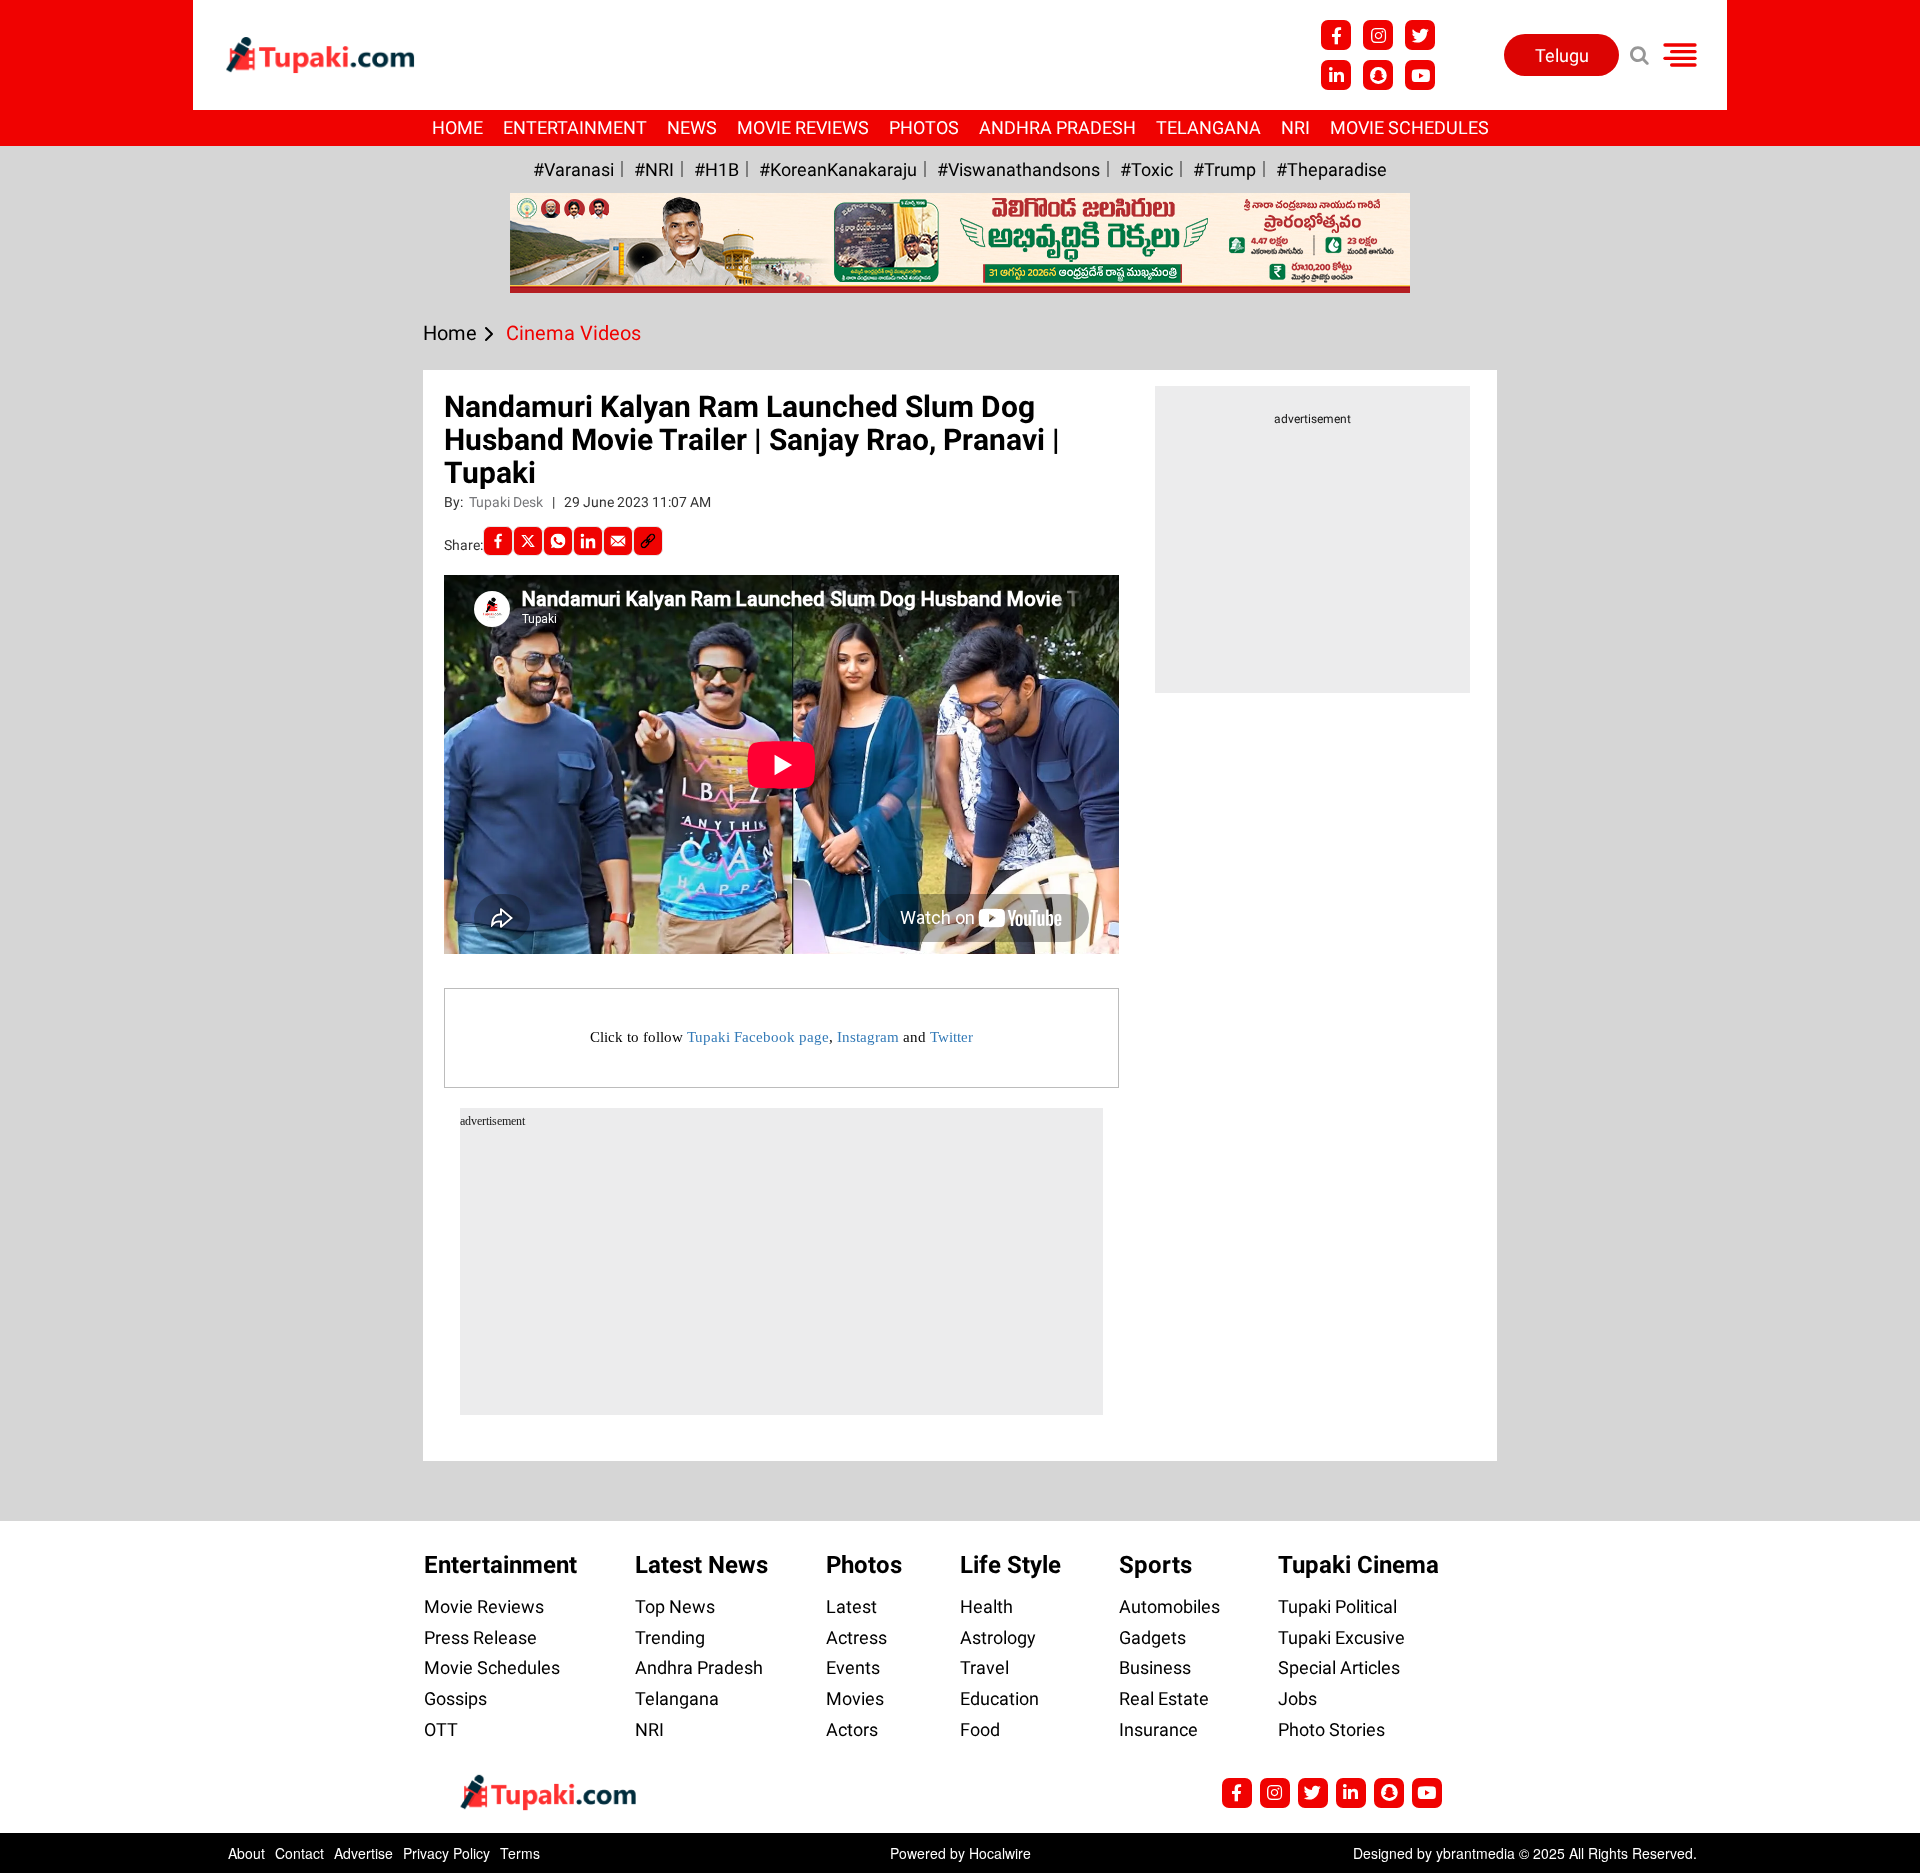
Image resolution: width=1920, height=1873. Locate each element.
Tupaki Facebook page (758, 1037)
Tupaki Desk (507, 502)
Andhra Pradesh (1057, 127)
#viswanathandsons (1018, 169)
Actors (852, 1729)
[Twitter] (528, 541)
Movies (855, 1698)
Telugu (1562, 55)
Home (457, 127)
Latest (851, 1606)
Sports (1155, 1565)
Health (986, 1606)
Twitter (951, 1037)
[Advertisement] (90, 675)
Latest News (701, 1565)
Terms (520, 1853)
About (246, 1853)
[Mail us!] (1420, 75)
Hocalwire (1000, 1853)
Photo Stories (1331, 1729)
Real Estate (1164, 1698)
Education (999, 1698)
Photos (924, 127)
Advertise (363, 1853)
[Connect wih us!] (1336, 75)
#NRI (654, 169)
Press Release (480, 1637)
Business (1155, 1667)
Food (980, 1729)
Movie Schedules (1409, 127)
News (692, 127)
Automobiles (1169, 1606)
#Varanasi (573, 169)
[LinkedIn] (588, 541)
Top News (675, 1606)
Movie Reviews (803, 127)
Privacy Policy (446, 1853)
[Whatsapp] (558, 541)
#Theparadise (1331, 169)
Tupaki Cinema (1358, 1565)
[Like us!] (1336, 35)
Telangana (1208, 127)
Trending (670, 1637)
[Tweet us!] (1378, 35)
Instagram (868, 1037)
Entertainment (575, 127)
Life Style (1010, 1565)
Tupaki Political (1337, 1606)
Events (853, 1667)
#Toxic (1146, 169)
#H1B (716, 169)
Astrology (998, 1637)
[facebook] (498, 541)
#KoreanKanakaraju (838, 169)
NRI (1295, 127)
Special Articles (1339, 1667)
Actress (856, 1637)
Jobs (1297, 1698)
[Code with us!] (1378, 75)
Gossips (455, 1698)
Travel (984, 1667)
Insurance (1158, 1729)
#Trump (1224, 169)
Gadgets (1152, 1637)
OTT (441, 1729)
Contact (299, 1853)
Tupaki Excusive (1341, 1637)
